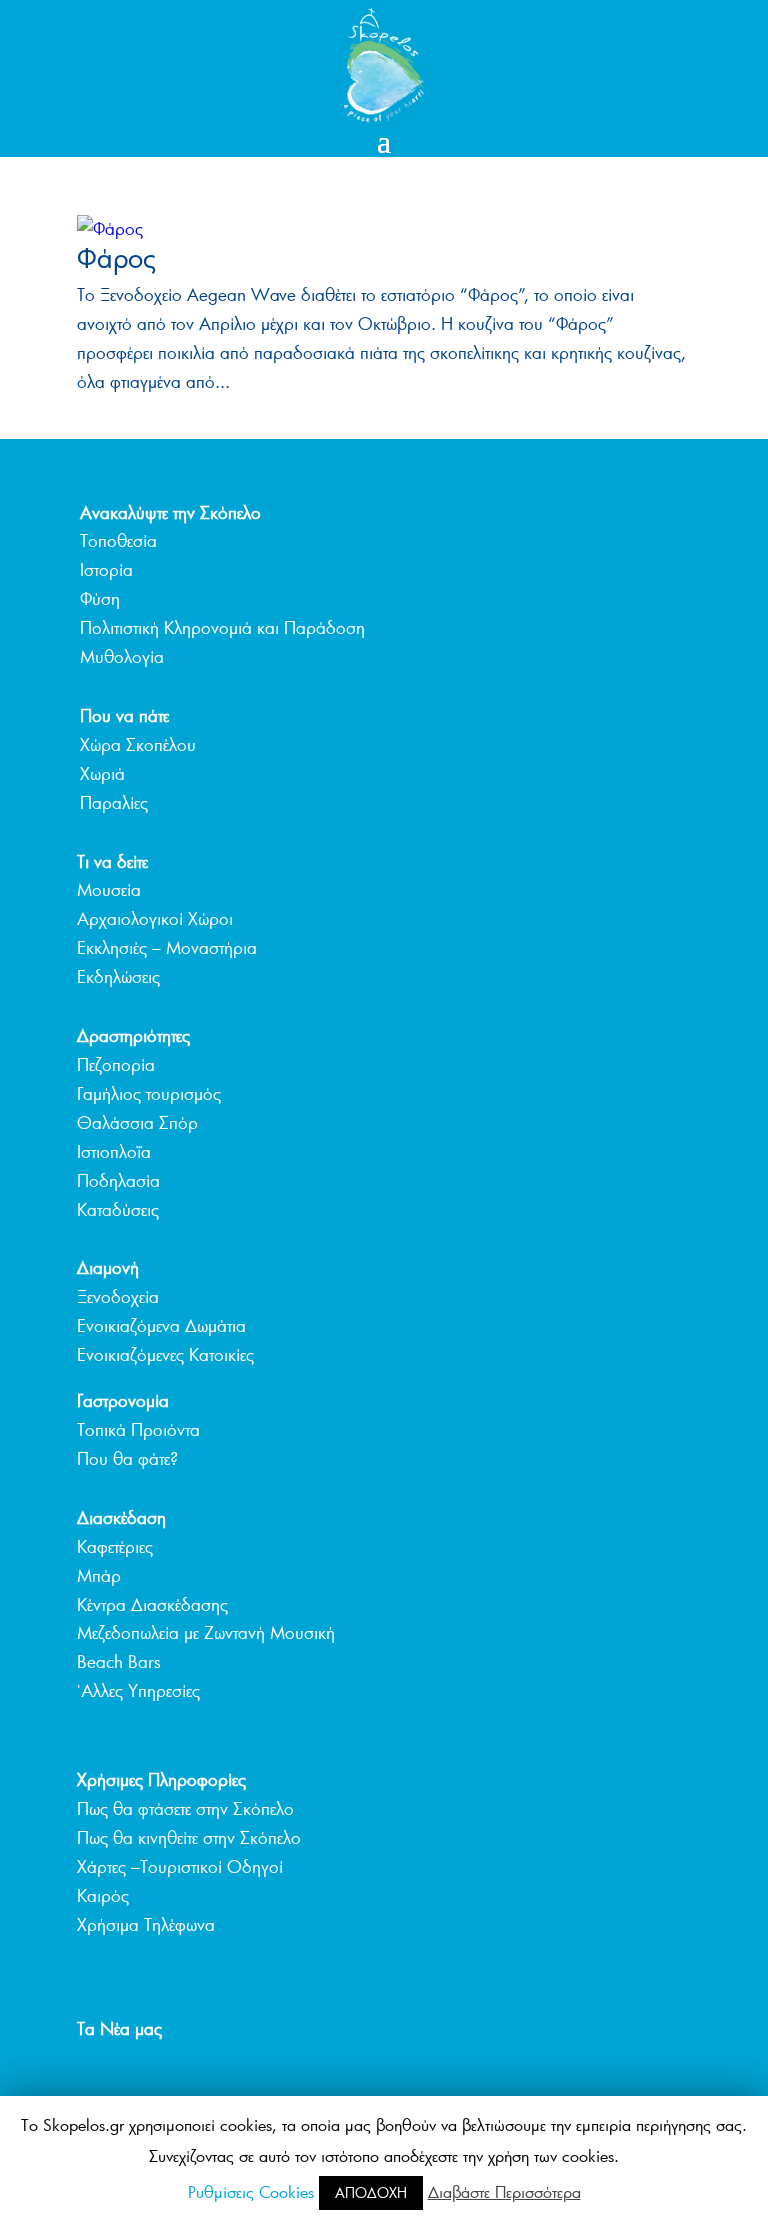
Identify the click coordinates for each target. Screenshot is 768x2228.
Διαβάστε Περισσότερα (504, 2191)
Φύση (100, 598)
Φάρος (116, 257)
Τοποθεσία (118, 540)
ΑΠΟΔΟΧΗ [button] (371, 2192)
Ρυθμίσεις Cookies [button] (251, 2191)
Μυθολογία (122, 656)
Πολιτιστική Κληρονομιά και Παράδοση (222, 627)
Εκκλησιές (112, 947)
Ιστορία (106, 569)
